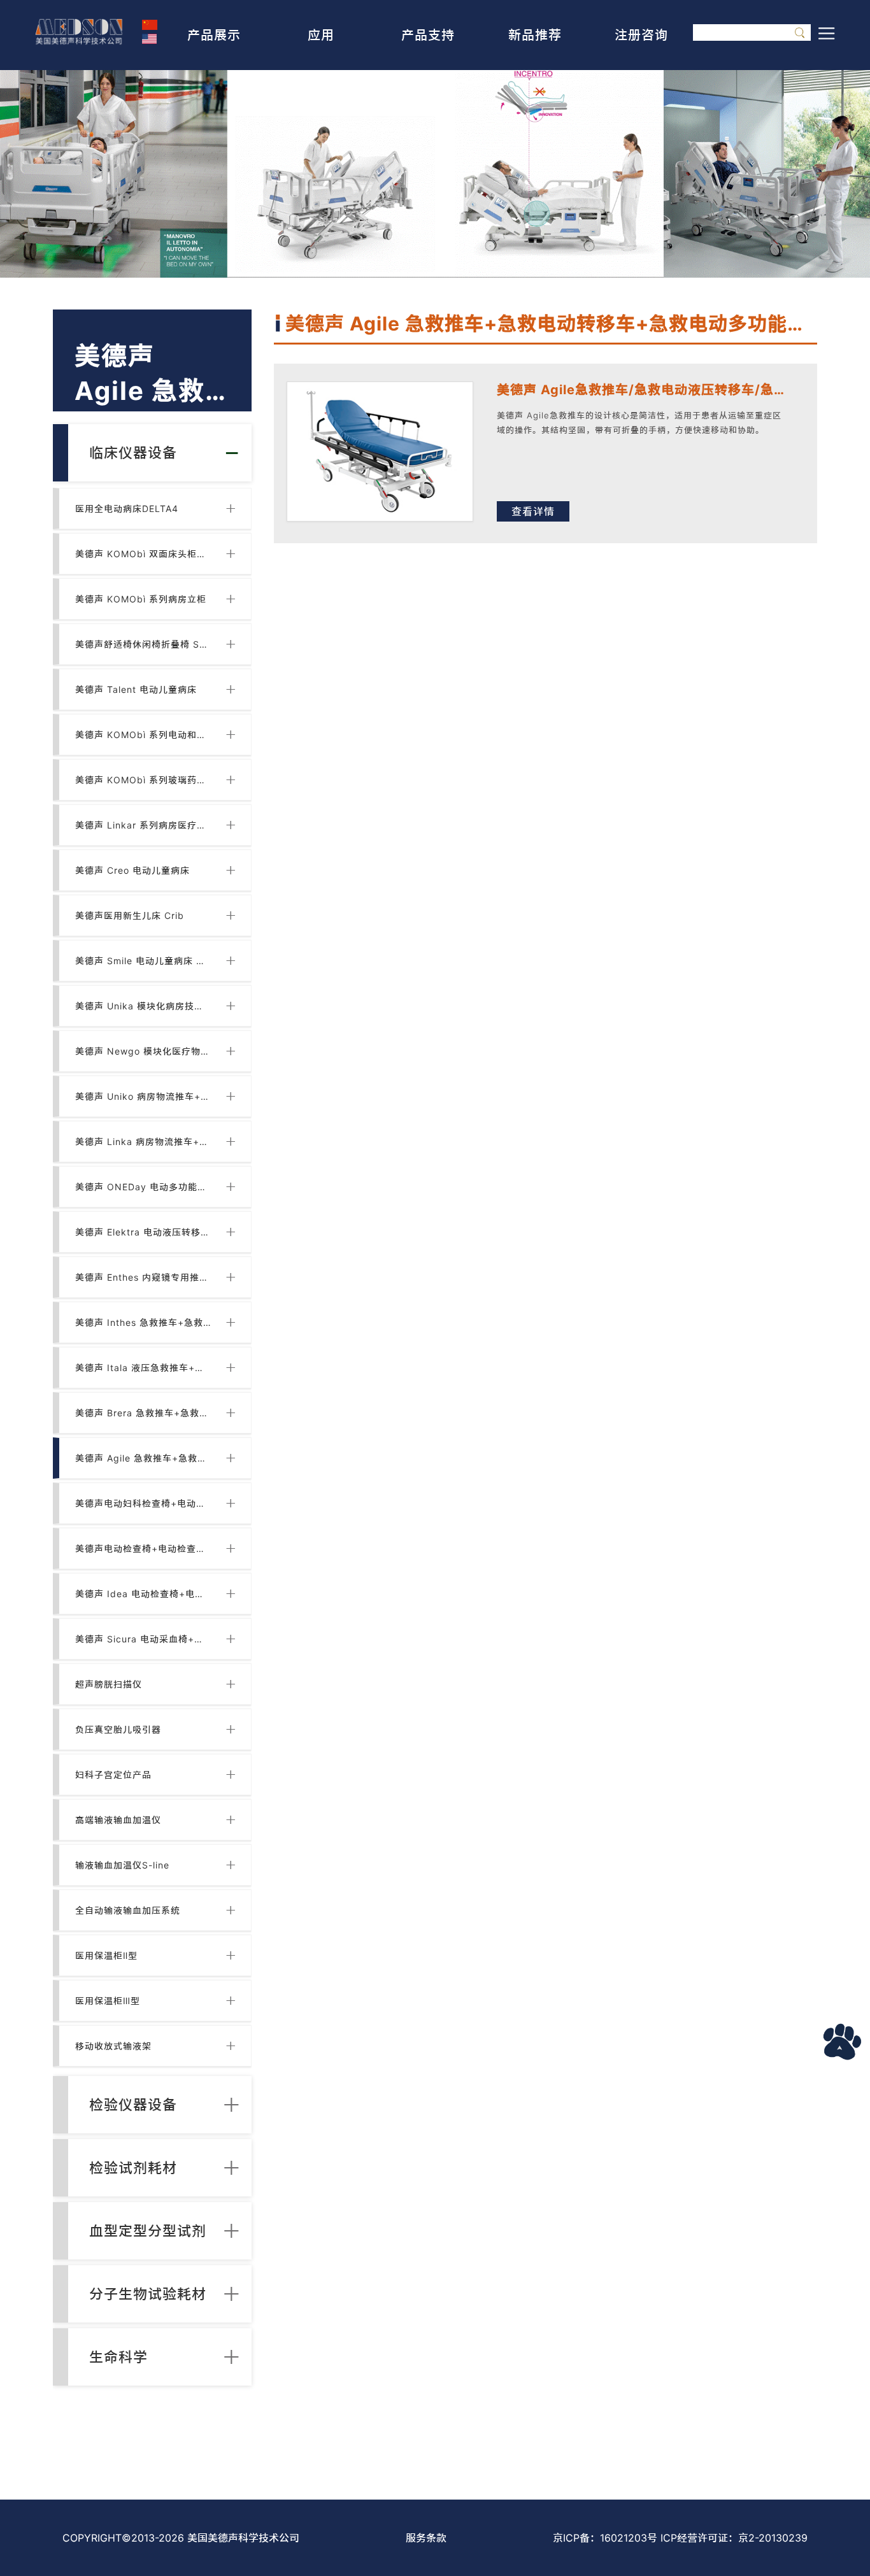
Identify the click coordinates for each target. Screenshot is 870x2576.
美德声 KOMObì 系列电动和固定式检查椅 (143, 735)
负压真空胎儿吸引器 (118, 1729)
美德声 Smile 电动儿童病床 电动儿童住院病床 (143, 961)
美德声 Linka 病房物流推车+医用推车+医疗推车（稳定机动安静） (143, 1142)
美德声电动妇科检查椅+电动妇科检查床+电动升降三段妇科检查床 (143, 1503)
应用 (321, 35)
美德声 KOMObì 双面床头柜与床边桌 (143, 554)
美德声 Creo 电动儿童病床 (132, 870)
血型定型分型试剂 (148, 2231)
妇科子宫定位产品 (113, 1775)
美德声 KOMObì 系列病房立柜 (141, 599)
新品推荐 (535, 35)
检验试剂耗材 (133, 2168)
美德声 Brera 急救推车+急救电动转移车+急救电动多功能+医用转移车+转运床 (143, 1413)
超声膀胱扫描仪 (109, 1684)
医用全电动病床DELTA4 (127, 509)
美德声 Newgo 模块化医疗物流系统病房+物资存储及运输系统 (143, 1051)
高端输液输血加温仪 (118, 1820)
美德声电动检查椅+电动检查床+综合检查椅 (143, 1548)
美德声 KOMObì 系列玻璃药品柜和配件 (143, 780)
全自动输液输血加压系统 (128, 1910)
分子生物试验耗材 (148, 2294)
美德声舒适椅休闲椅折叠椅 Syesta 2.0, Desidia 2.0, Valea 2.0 (143, 644)
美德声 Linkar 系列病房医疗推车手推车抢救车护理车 (143, 825)
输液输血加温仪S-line (122, 1865)
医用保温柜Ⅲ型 (108, 2001)
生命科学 (118, 2357)
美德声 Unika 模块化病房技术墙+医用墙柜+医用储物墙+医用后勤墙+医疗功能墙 (143, 1006)
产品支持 (428, 35)
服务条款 (426, 2538)
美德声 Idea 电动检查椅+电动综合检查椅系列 (143, 1594)
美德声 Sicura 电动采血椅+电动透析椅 (143, 1639)
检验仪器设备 (133, 2105)
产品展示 (214, 35)
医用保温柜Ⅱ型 (106, 1955)
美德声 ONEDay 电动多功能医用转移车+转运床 (143, 1187)
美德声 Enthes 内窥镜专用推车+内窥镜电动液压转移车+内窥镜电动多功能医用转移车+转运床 (143, 1277)
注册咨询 (641, 35)
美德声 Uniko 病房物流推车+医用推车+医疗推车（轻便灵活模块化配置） (143, 1096)
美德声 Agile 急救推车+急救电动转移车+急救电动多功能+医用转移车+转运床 (143, 1458)
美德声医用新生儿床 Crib (130, 915)
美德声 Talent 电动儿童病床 (136, 689)
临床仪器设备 (133, 453)
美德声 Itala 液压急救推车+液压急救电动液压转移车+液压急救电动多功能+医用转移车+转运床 (143, 1368)
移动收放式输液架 (113, 2046)
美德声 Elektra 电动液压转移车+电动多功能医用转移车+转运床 (143, 1232)
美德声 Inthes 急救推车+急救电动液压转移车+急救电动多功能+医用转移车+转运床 (143, 1322)
